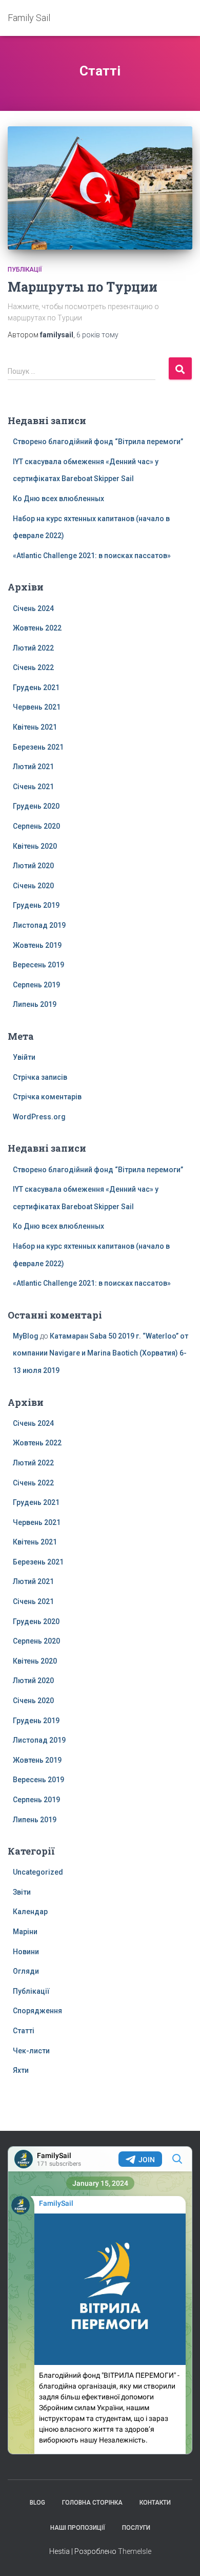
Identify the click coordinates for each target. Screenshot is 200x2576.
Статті (24, 2031)
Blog (37, 2503)
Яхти (21, 2070)
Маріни (25, 1932)
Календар (30, 1912)
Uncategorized (38, 1872)
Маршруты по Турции (83, 287)
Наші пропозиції (78, 2528)
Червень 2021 (37, 707)
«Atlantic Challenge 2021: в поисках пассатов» (92, 556)
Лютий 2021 (33, 767)
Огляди (26, 1971)
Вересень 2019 (38, 965)
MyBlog (26, 1336)
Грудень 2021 (36, 688)
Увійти (24, 1057)
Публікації (25, 270)
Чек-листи (31, 2051)
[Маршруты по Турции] (100, 188)
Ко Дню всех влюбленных (58, 499)
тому (97, 335)
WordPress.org (39, 1117)
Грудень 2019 (36, 905)
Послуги (136, 2528)
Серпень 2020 (36, 826)
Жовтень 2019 (37, 945)
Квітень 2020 (35, 846)
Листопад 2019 (39, 925)
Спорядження (37, 2011)
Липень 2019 (35, 1004)
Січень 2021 (33, 787)
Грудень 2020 (36, 806)
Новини (26, 1952)
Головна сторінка (92, 2503)
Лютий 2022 (33, 648)
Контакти (155, 2503)
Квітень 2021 (35, 727)
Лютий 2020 (33, 866)
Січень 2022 (33, 667)
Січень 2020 (33, 886)
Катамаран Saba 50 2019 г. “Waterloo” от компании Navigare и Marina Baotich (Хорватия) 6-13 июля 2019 (101, 1353)
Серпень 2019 (36, 985)
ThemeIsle (135, 2551)
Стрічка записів (40, 1077)
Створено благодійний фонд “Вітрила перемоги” (98, 442)
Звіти (22, 1892)
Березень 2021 (38, 747)
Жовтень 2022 (37, 628)
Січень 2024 (33, 608)
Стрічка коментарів (47, 1097)
